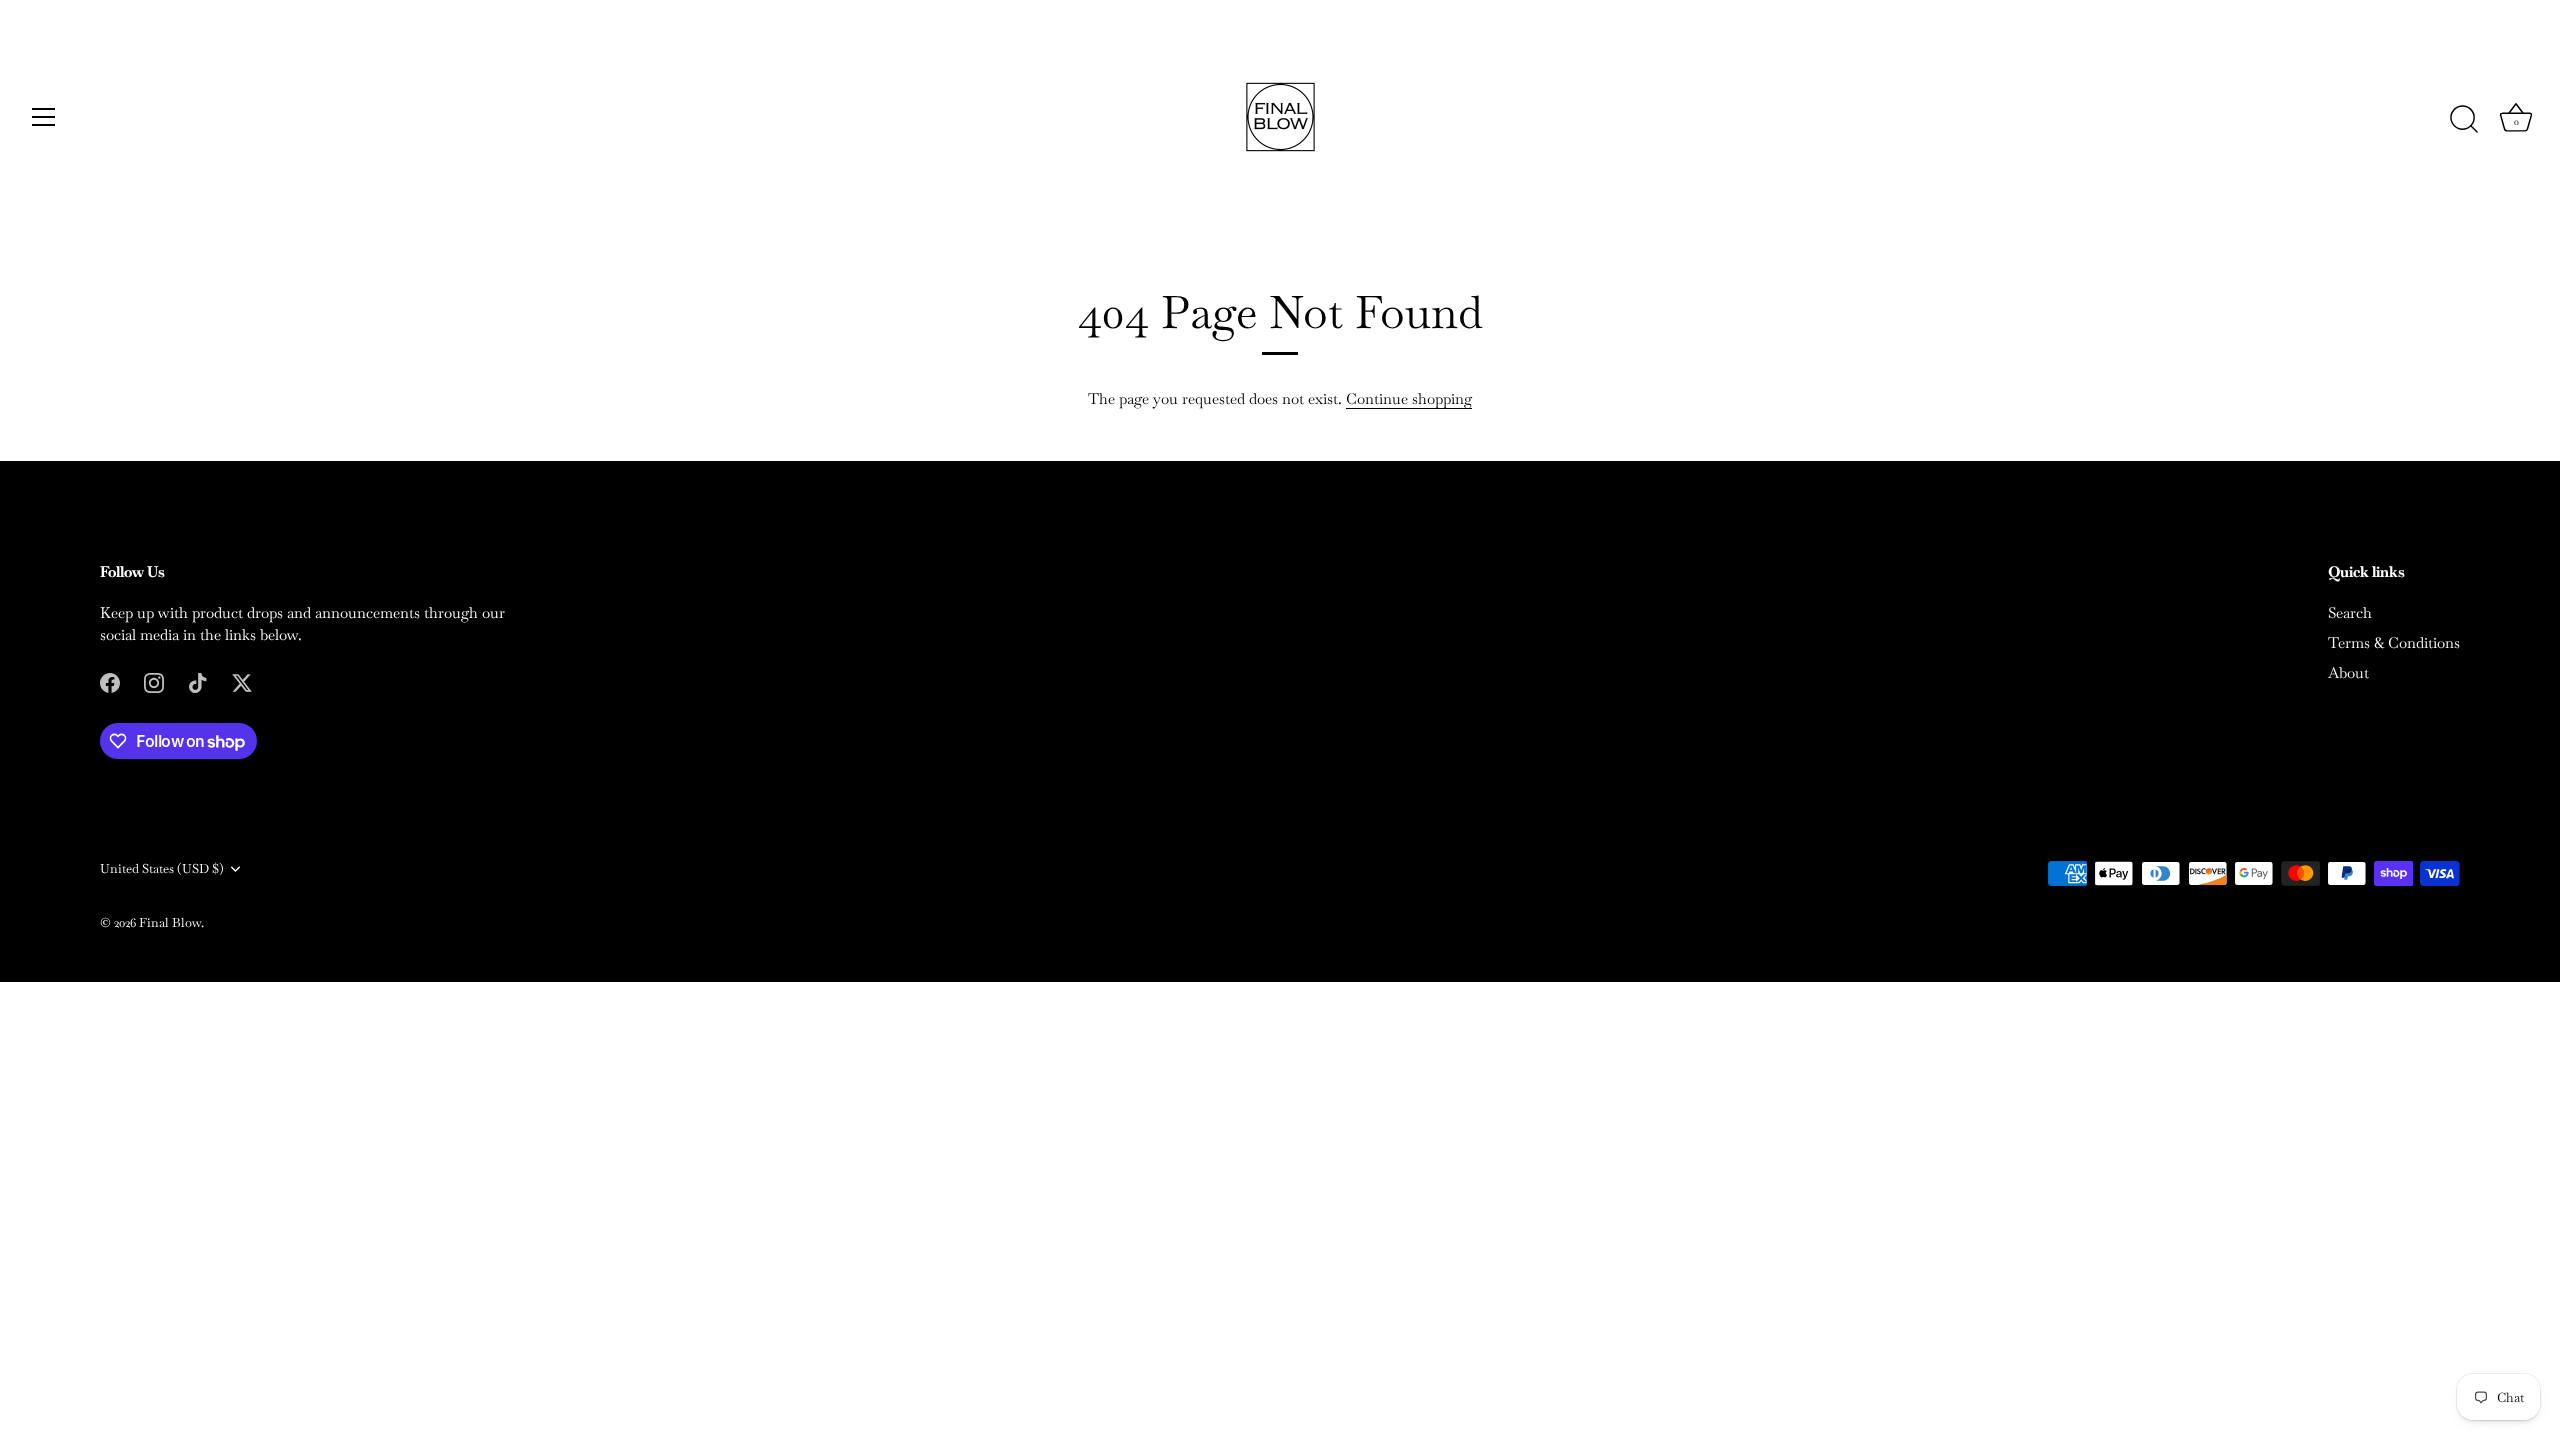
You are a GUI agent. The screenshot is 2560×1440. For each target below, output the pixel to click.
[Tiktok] (198, 681)
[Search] (2464, 120)
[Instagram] (154, 681)
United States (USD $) (162, 869)
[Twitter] (242, 681)
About (2348, 672)
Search (2350, 612)
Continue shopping (1409, 398)
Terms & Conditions (2394, 642)
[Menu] (44, 117)
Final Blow (170, 922)
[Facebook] (110, 681)
